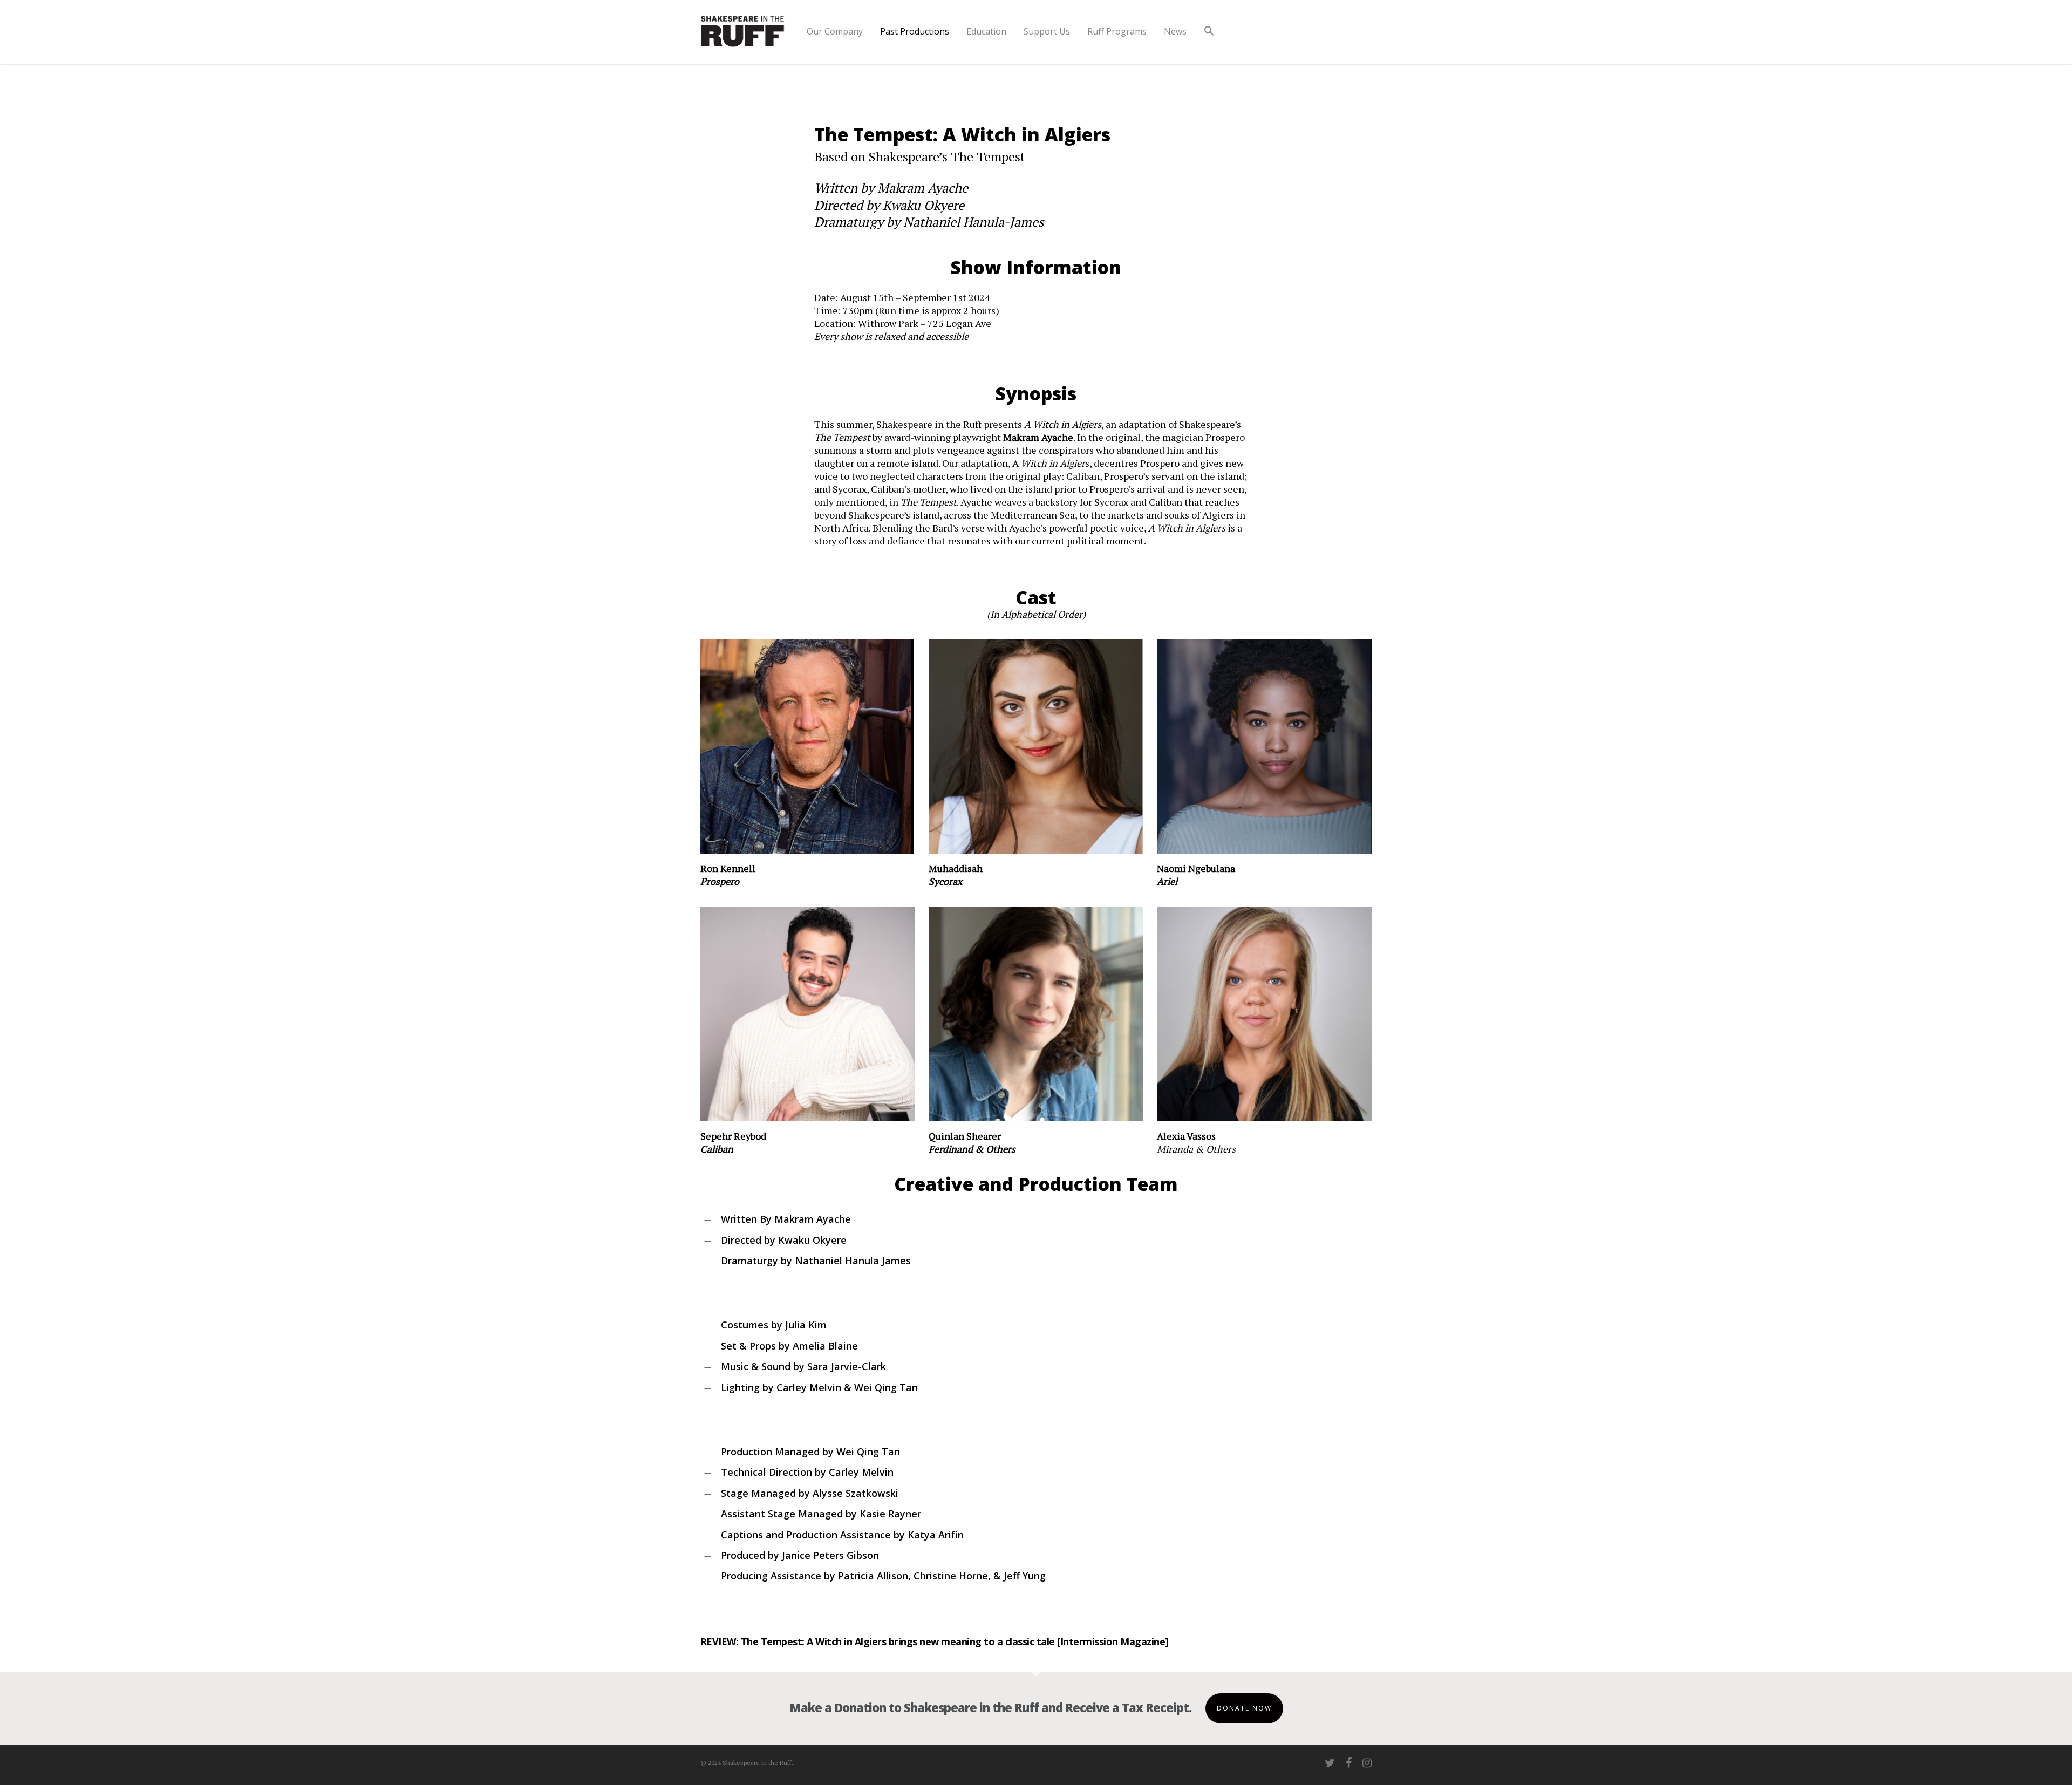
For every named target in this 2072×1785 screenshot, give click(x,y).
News (1175, 31)
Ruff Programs (1117, 31)
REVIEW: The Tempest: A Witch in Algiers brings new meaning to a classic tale (878, 1641)
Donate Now (1244, 1708)
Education (986, 31)
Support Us (1047, 31)
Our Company (835, 31)
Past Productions (915, 31)
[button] (1209, 40)
